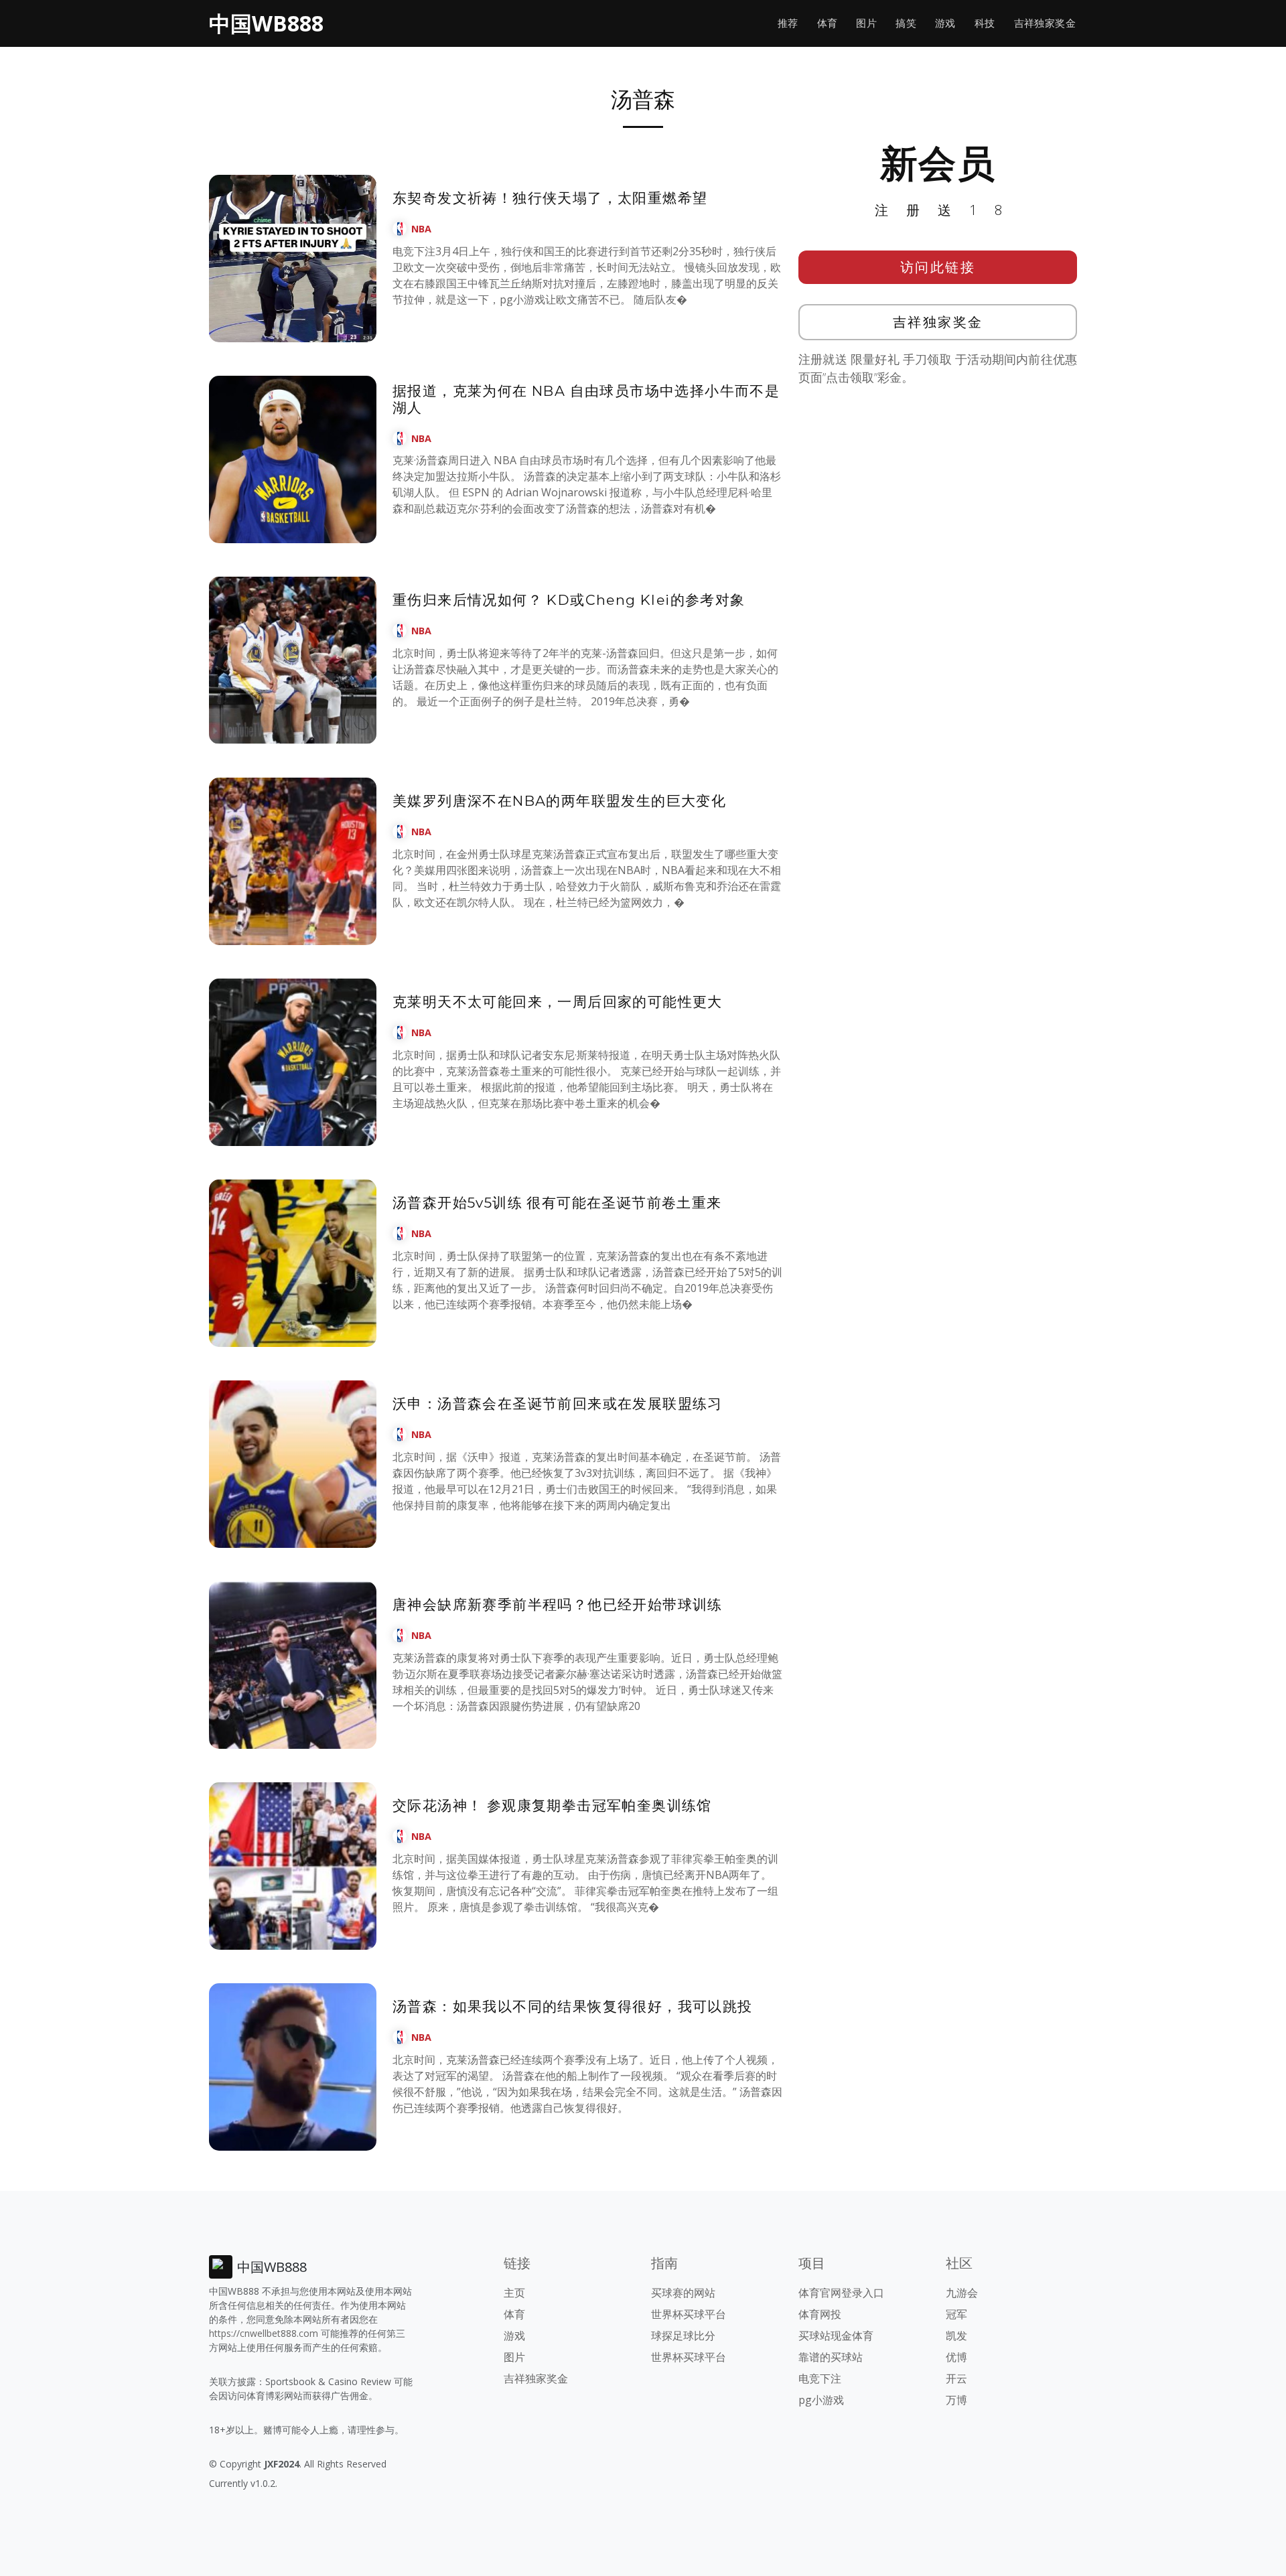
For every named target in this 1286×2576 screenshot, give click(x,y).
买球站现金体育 (836, 2336)
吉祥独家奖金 (1045, 23)
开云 (956, 2378)
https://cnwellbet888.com (264, 2333)
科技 (985, 23)
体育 (828, 23)
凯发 (956, 2336)
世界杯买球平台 (689, 2314)
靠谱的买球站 (831, 2357)
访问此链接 (938, 267)
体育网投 (820, 2314)
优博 (956, 2357)
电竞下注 (820, 2378)
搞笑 (906, 23)
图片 (866, 23)
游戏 (945, 23)
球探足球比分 (683, 2336)
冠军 (956, 2314)
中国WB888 (266, 23)
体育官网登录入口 (841, 2293)
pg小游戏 (821, 2400)
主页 (514, 2293)
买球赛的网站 (683, 2293)
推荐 (788, 23)
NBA (421, 229)
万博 (956, 2400)
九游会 (962, 2293)
